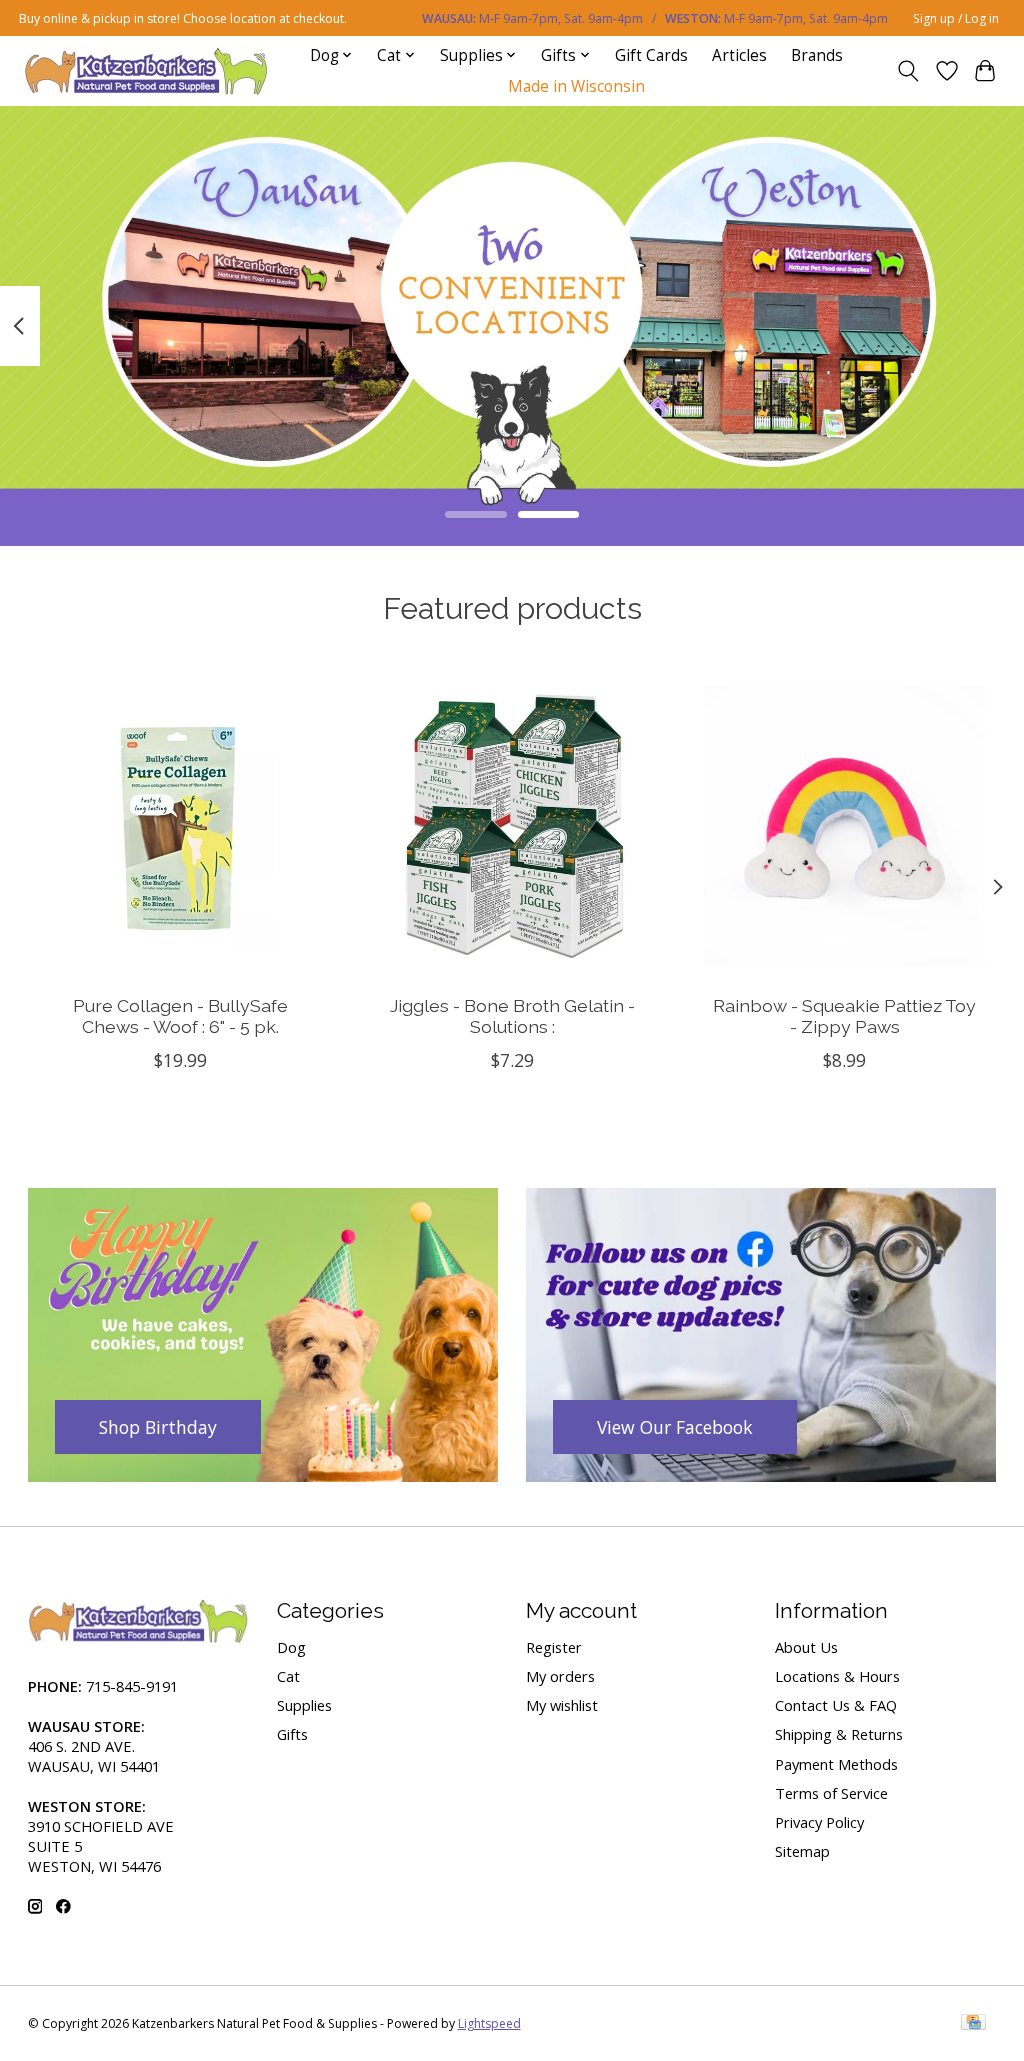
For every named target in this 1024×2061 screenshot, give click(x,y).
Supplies (304, 1705)
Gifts (292, 1734)
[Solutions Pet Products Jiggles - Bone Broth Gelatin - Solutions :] (512, 826)
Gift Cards (651, 55)
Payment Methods (836, 1764)
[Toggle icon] (907, 71)
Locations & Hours (837, 1676)
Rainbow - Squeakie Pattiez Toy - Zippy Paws (844, 1016)
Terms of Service (831, 1793)
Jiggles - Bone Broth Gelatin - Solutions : (512, 1016)
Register (554, 1647)
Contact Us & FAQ (836, 1705)
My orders (560, 1676)
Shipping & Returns (839, 1734)
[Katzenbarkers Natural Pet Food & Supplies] (146, 70)
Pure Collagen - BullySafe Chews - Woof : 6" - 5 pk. (179, 1016)
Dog (291, 1647)
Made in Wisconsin (576, 86)
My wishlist (562, 1705)
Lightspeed (489, 2023)
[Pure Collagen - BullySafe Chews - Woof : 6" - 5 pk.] (180, 826)
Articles (739, 55)
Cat (288, 1676)
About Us (806, 1647)
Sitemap (802, 1851)
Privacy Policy (819, 1822)
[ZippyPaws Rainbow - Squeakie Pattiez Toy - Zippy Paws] (844, 826)
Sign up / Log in (956, 18)
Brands (817, 55)
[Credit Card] (973, 2024)
